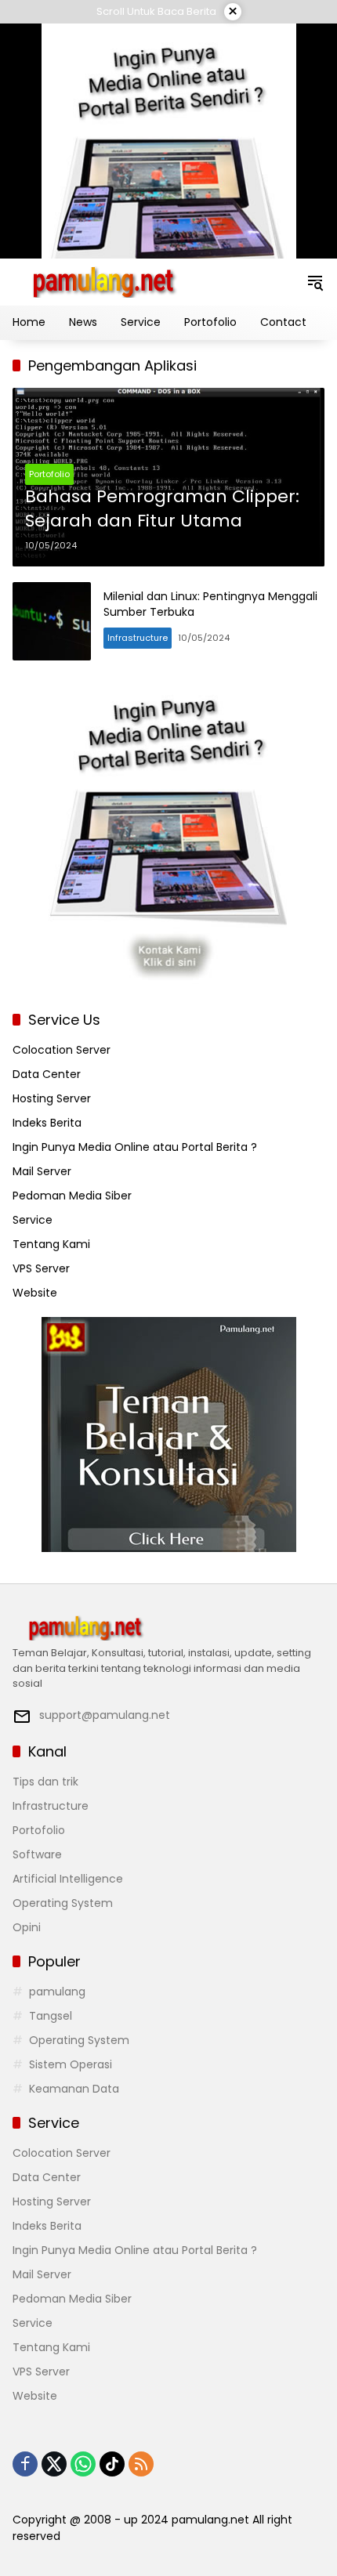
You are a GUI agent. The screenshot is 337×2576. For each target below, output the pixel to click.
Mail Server (42, 1171)
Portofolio (49, 474)
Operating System (63, 1903)
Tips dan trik (45, 1782)
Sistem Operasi (71, 2064)
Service (33, 1220)
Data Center (47, 1074)
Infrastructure (138, 638)
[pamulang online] (103, 281)
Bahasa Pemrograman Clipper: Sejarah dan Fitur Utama (162, 509)
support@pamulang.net (105, 1715)
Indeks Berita (47, 1123)
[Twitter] (54, 2464)
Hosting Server (52, 1098)
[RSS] (141, 2464)
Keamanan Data (74, 2089)
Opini (27, 1927)
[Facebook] (25, 2464)
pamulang (57, 1992)
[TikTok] (112, 2464)
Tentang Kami (51, 1244)
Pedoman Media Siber (72, 1196)
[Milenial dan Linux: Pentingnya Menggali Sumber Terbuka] (52, 621)
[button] (315, 282)
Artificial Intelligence (68, 1879)
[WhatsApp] (83, 2464)
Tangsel (51, 2016)
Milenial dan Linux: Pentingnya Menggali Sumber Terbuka (210, 604)
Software (37, 1854)
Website (35, 1293)
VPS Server (41, 1268)
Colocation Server (62, 1050)
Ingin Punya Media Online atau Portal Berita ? (135, 1147)
